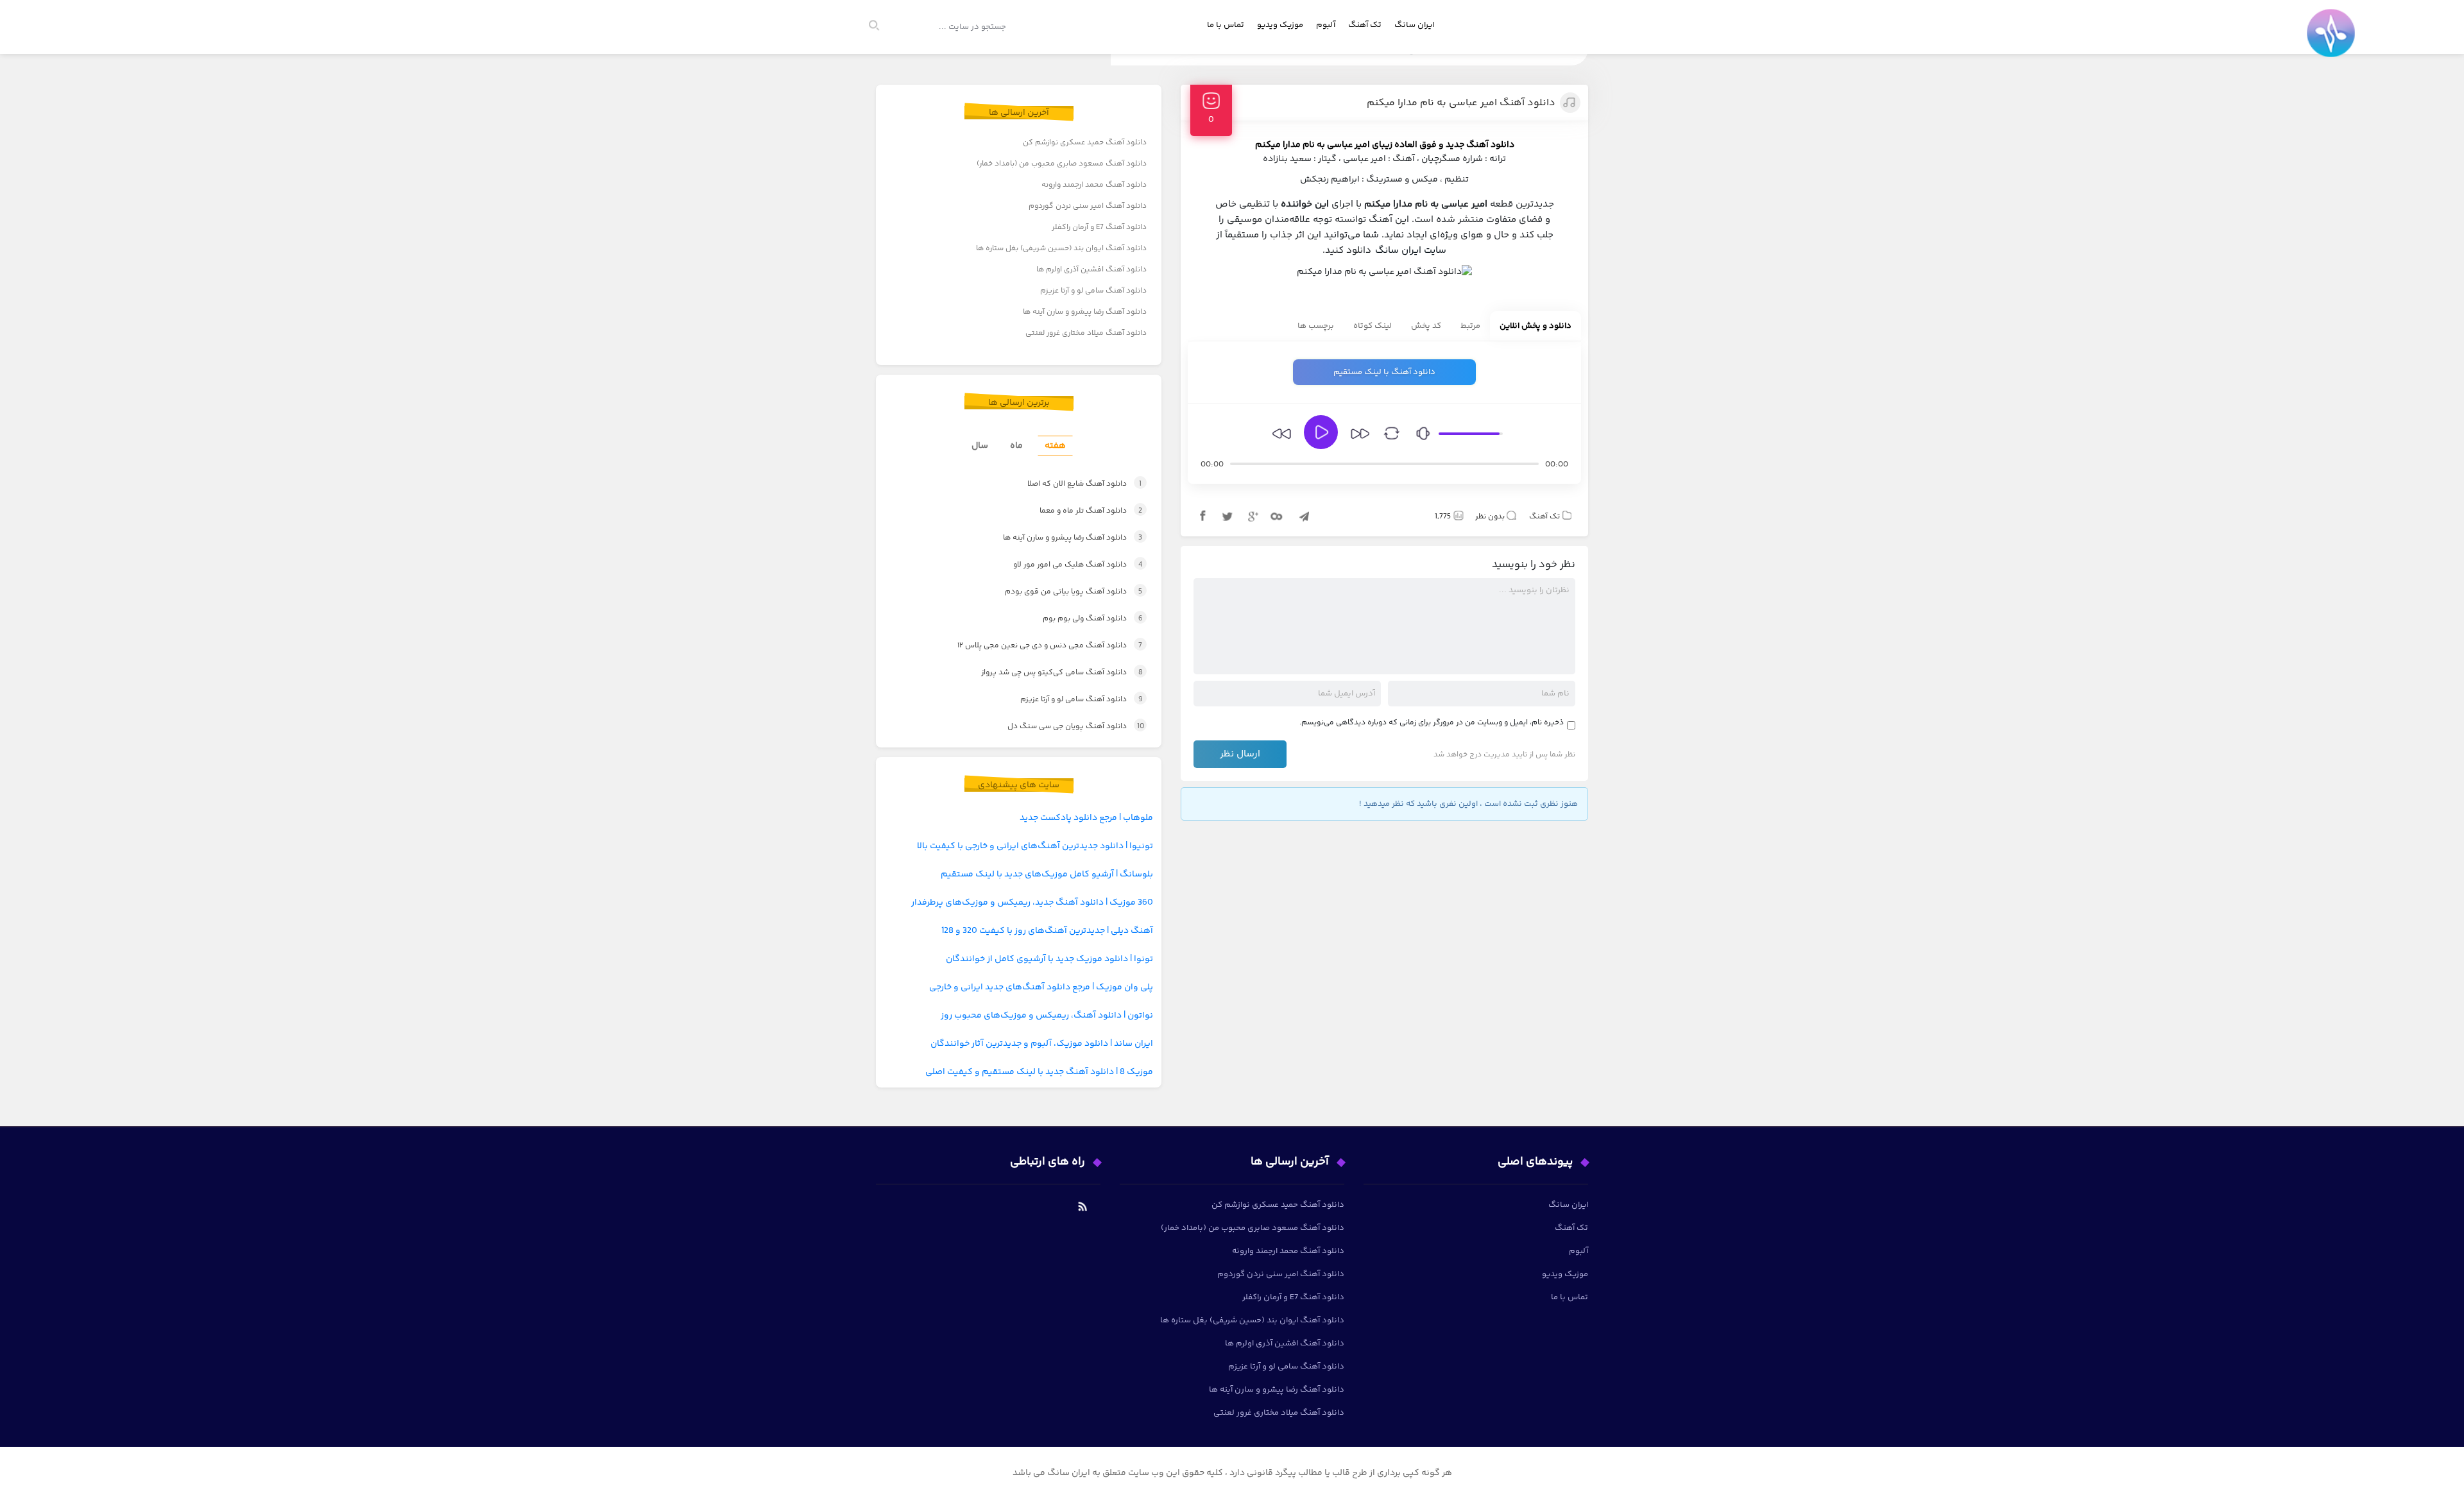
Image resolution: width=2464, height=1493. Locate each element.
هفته (1055, 446)
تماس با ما (1226, 25)
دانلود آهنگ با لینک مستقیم (1384, 372)
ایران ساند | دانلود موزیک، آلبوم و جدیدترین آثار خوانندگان (1042, 1044)
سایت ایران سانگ (1411, 251)
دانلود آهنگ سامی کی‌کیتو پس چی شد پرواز (1050, 673)
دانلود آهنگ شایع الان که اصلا (1071, 484)
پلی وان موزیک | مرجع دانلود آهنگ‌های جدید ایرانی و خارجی (1041, 987)
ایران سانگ (1414, 25)
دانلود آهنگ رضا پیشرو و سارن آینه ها (1085, 312)
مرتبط (1470, 326)
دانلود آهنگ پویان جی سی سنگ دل (1064, 727)
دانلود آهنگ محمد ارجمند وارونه (1094, 185)
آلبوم (1326, 25)
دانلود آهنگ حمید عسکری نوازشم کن (1085, 143)
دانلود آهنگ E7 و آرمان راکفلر (1099, 227)
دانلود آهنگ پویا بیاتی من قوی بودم (1060, 592)
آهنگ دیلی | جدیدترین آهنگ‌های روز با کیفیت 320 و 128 (1047, 931)
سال (980, 446)
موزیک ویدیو (1280, 25)
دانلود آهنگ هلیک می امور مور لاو (1064, 565)
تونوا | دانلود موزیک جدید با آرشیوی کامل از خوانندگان (1049, 959)
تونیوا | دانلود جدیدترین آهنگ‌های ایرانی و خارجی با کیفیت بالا (1035, 846)
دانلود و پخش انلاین (1536, 326)
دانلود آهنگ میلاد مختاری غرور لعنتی (1086, 333)
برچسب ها (1316, 326)
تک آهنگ (1365, 25)
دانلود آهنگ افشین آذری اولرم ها (1091, 270)
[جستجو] (880, 27)
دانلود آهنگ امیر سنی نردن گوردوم (1088, 206)
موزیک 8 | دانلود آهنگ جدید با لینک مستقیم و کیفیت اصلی (1039, 1072)
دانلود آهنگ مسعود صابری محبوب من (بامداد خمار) (1062, 164)
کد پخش (1426, 326)
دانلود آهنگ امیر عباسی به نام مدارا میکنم (1461, 103)
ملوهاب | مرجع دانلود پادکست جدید (1086, 818)
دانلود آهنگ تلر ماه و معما (1078, 511)
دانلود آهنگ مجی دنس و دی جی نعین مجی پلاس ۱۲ (1036, 646)
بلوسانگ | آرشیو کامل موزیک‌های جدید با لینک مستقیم (1047, 874)
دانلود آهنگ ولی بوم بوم (1079, 619)
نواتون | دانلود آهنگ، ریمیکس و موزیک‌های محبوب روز (1047, 1016)
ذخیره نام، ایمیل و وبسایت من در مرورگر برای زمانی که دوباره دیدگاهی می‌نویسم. (1432, 723)
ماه (1016, 446)
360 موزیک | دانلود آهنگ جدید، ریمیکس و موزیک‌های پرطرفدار (1032, 903)
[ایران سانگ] (2334, 42)
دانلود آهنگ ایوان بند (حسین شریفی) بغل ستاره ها (1061, 249)
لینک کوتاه (1373, 326)
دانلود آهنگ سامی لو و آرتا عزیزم (1093, 291)
